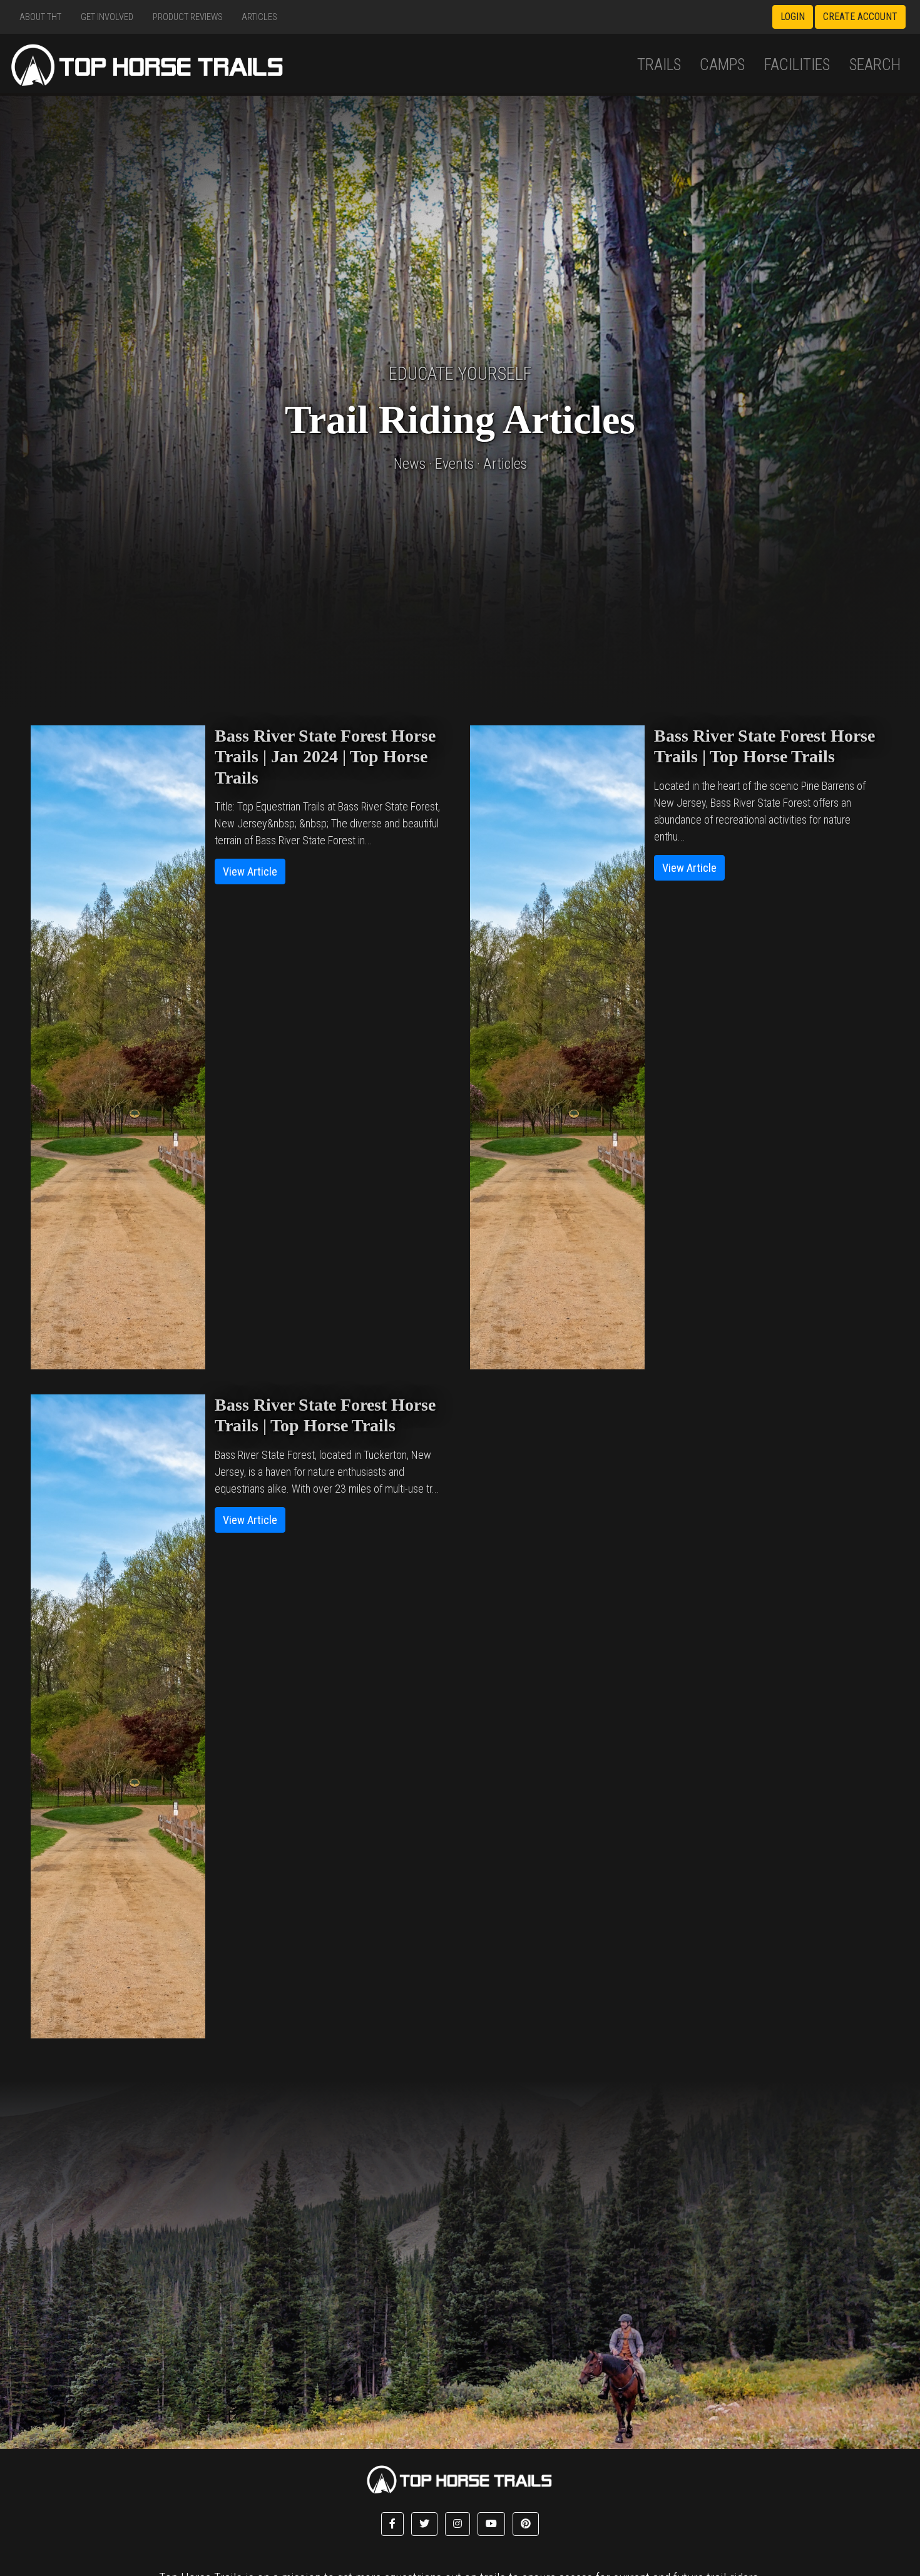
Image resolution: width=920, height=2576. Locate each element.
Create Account (860, 17)
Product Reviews (188, 17)
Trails (659, 65)
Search (875, 65)
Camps (722, 65)
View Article (250, 871)
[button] (392, 2524)
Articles (259, 17)
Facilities (797, 65)
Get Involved (107, 17)
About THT (40, 17)
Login (793, 17)
